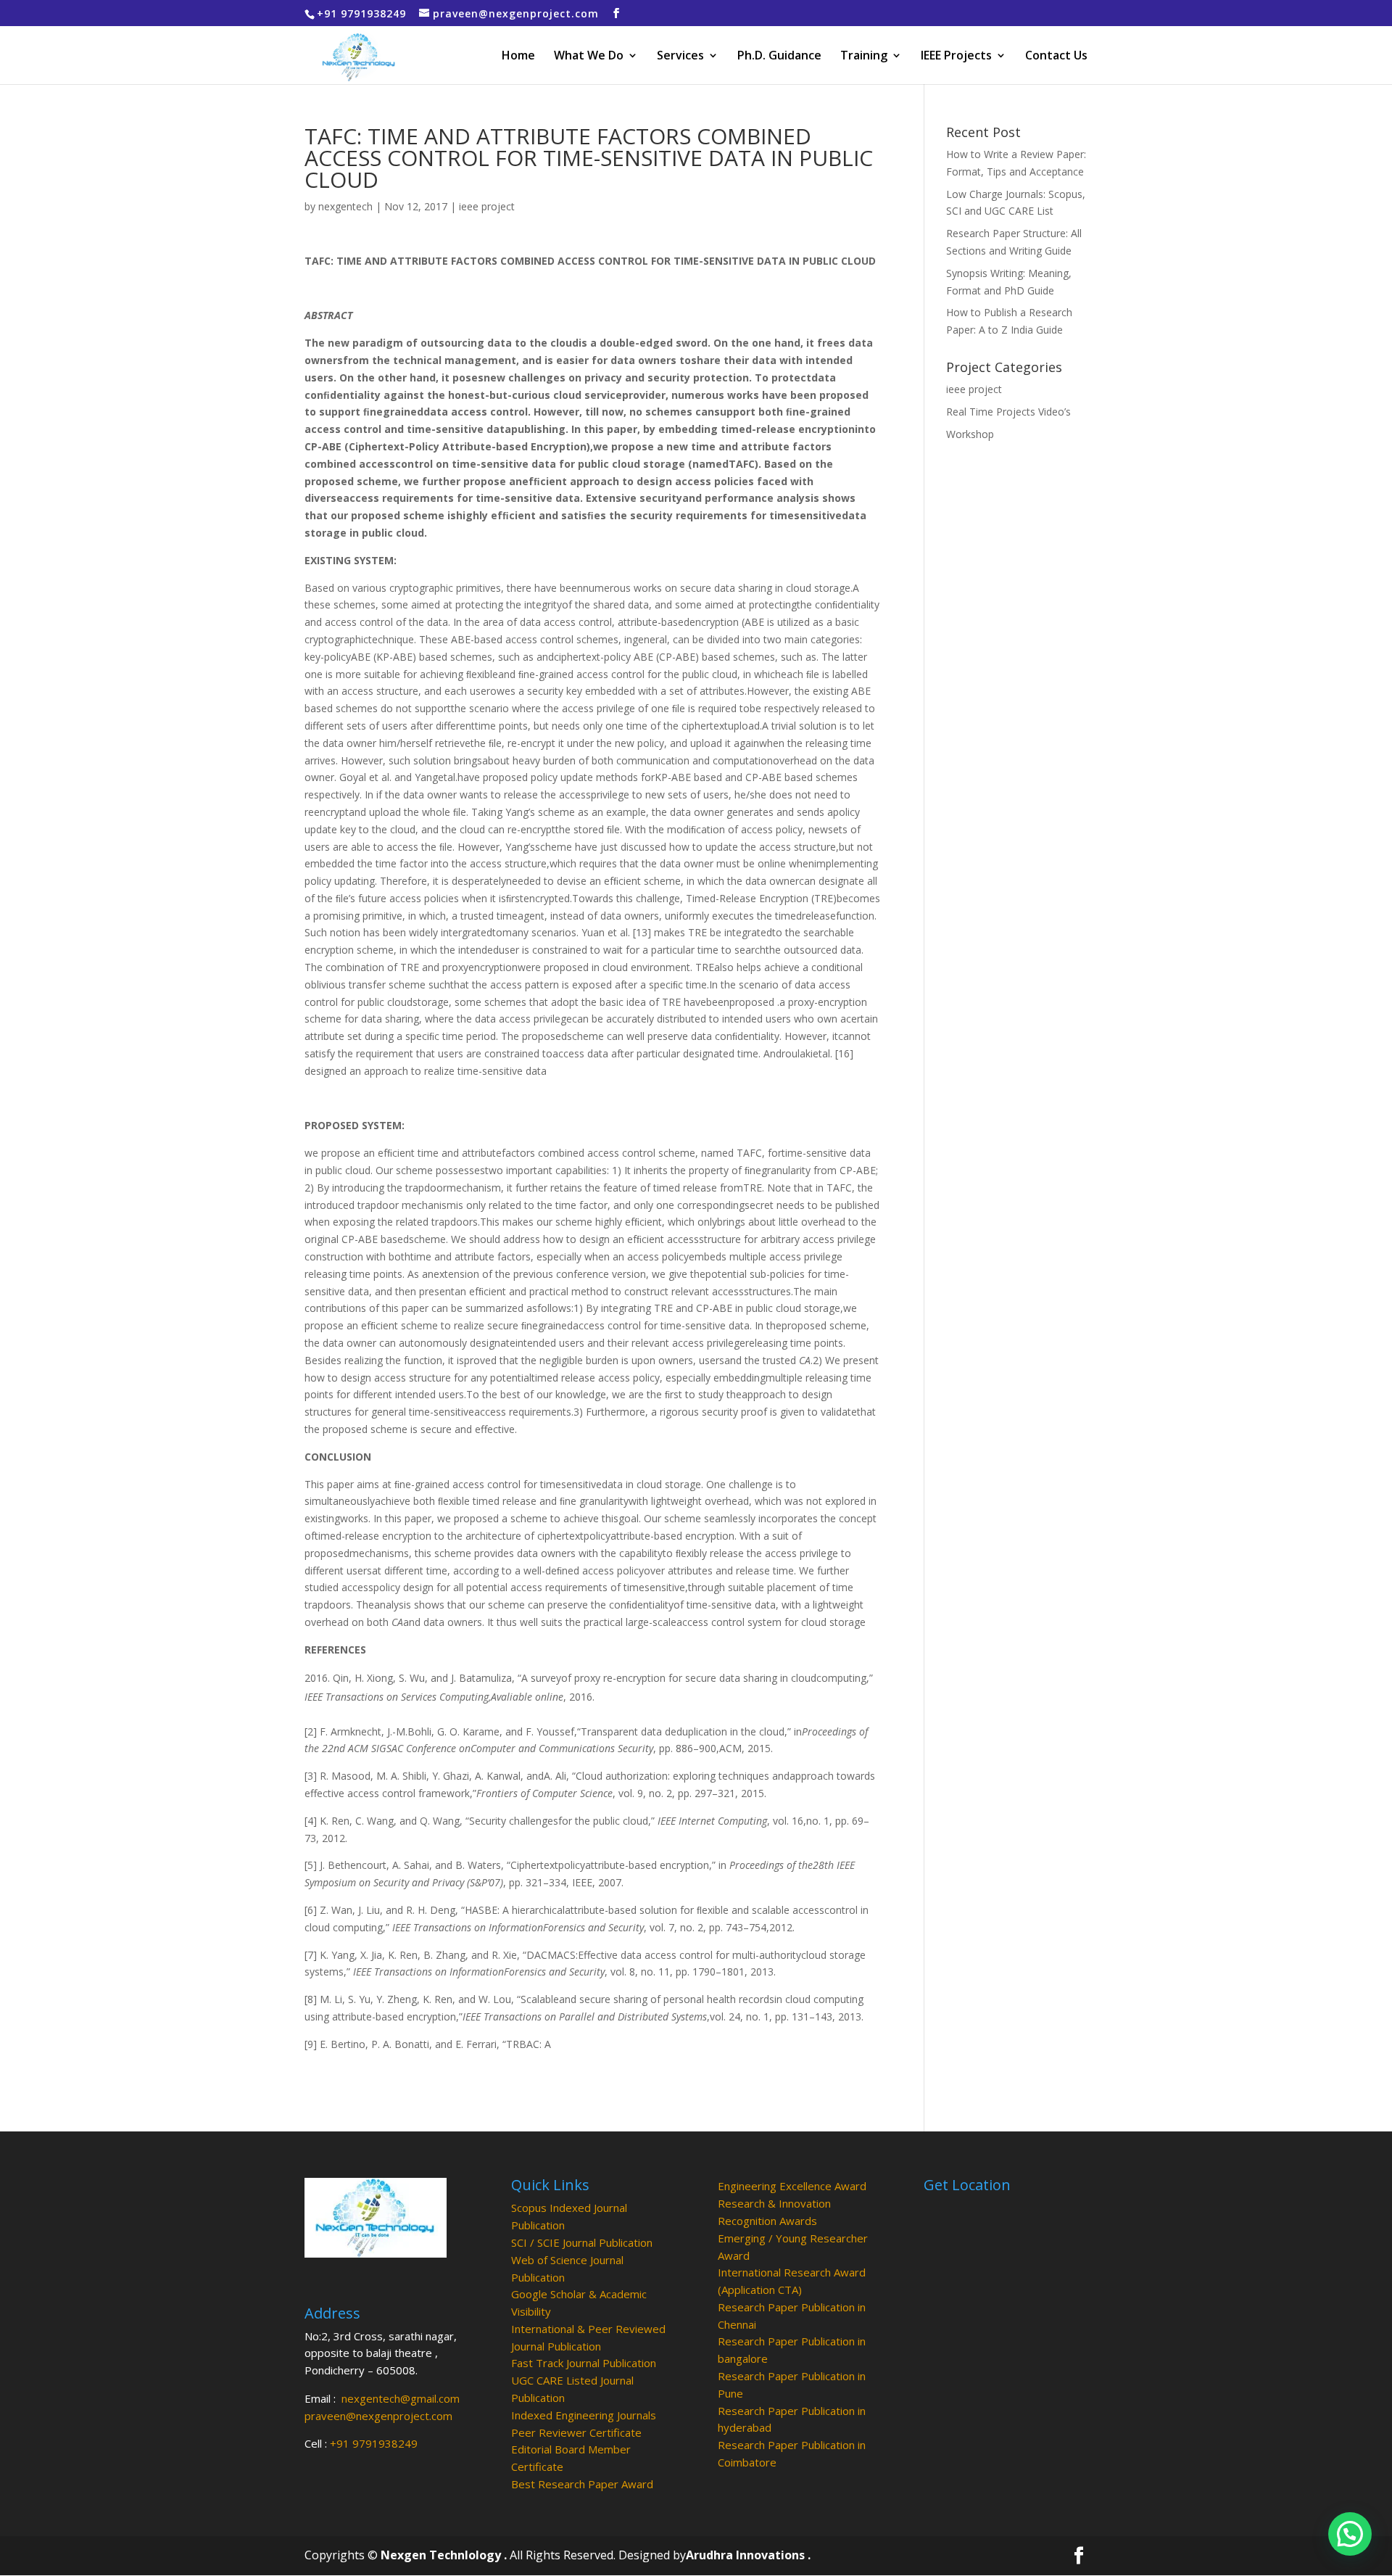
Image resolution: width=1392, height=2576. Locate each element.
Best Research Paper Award (582, 2484)
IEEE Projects (956, 57)
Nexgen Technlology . (444, 2555)
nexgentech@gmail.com (401, 2398)
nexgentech (345, 206)
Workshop (970, 434)
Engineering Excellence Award (792, 2186)
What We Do (589, 57)
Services (680, 57)
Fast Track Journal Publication (584, 2363)
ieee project (487, 206)
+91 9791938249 (374, 2443)
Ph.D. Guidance (779, 57)
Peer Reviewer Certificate (576, 2432)
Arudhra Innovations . (748, 2555)
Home (518, 57)
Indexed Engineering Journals (584, 2415)
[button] (1350, 2534)
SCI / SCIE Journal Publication (582, 2242)
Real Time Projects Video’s (1008, 412)
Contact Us (1056, 57)
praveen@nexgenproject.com (378, 2416)
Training (864, 57)
